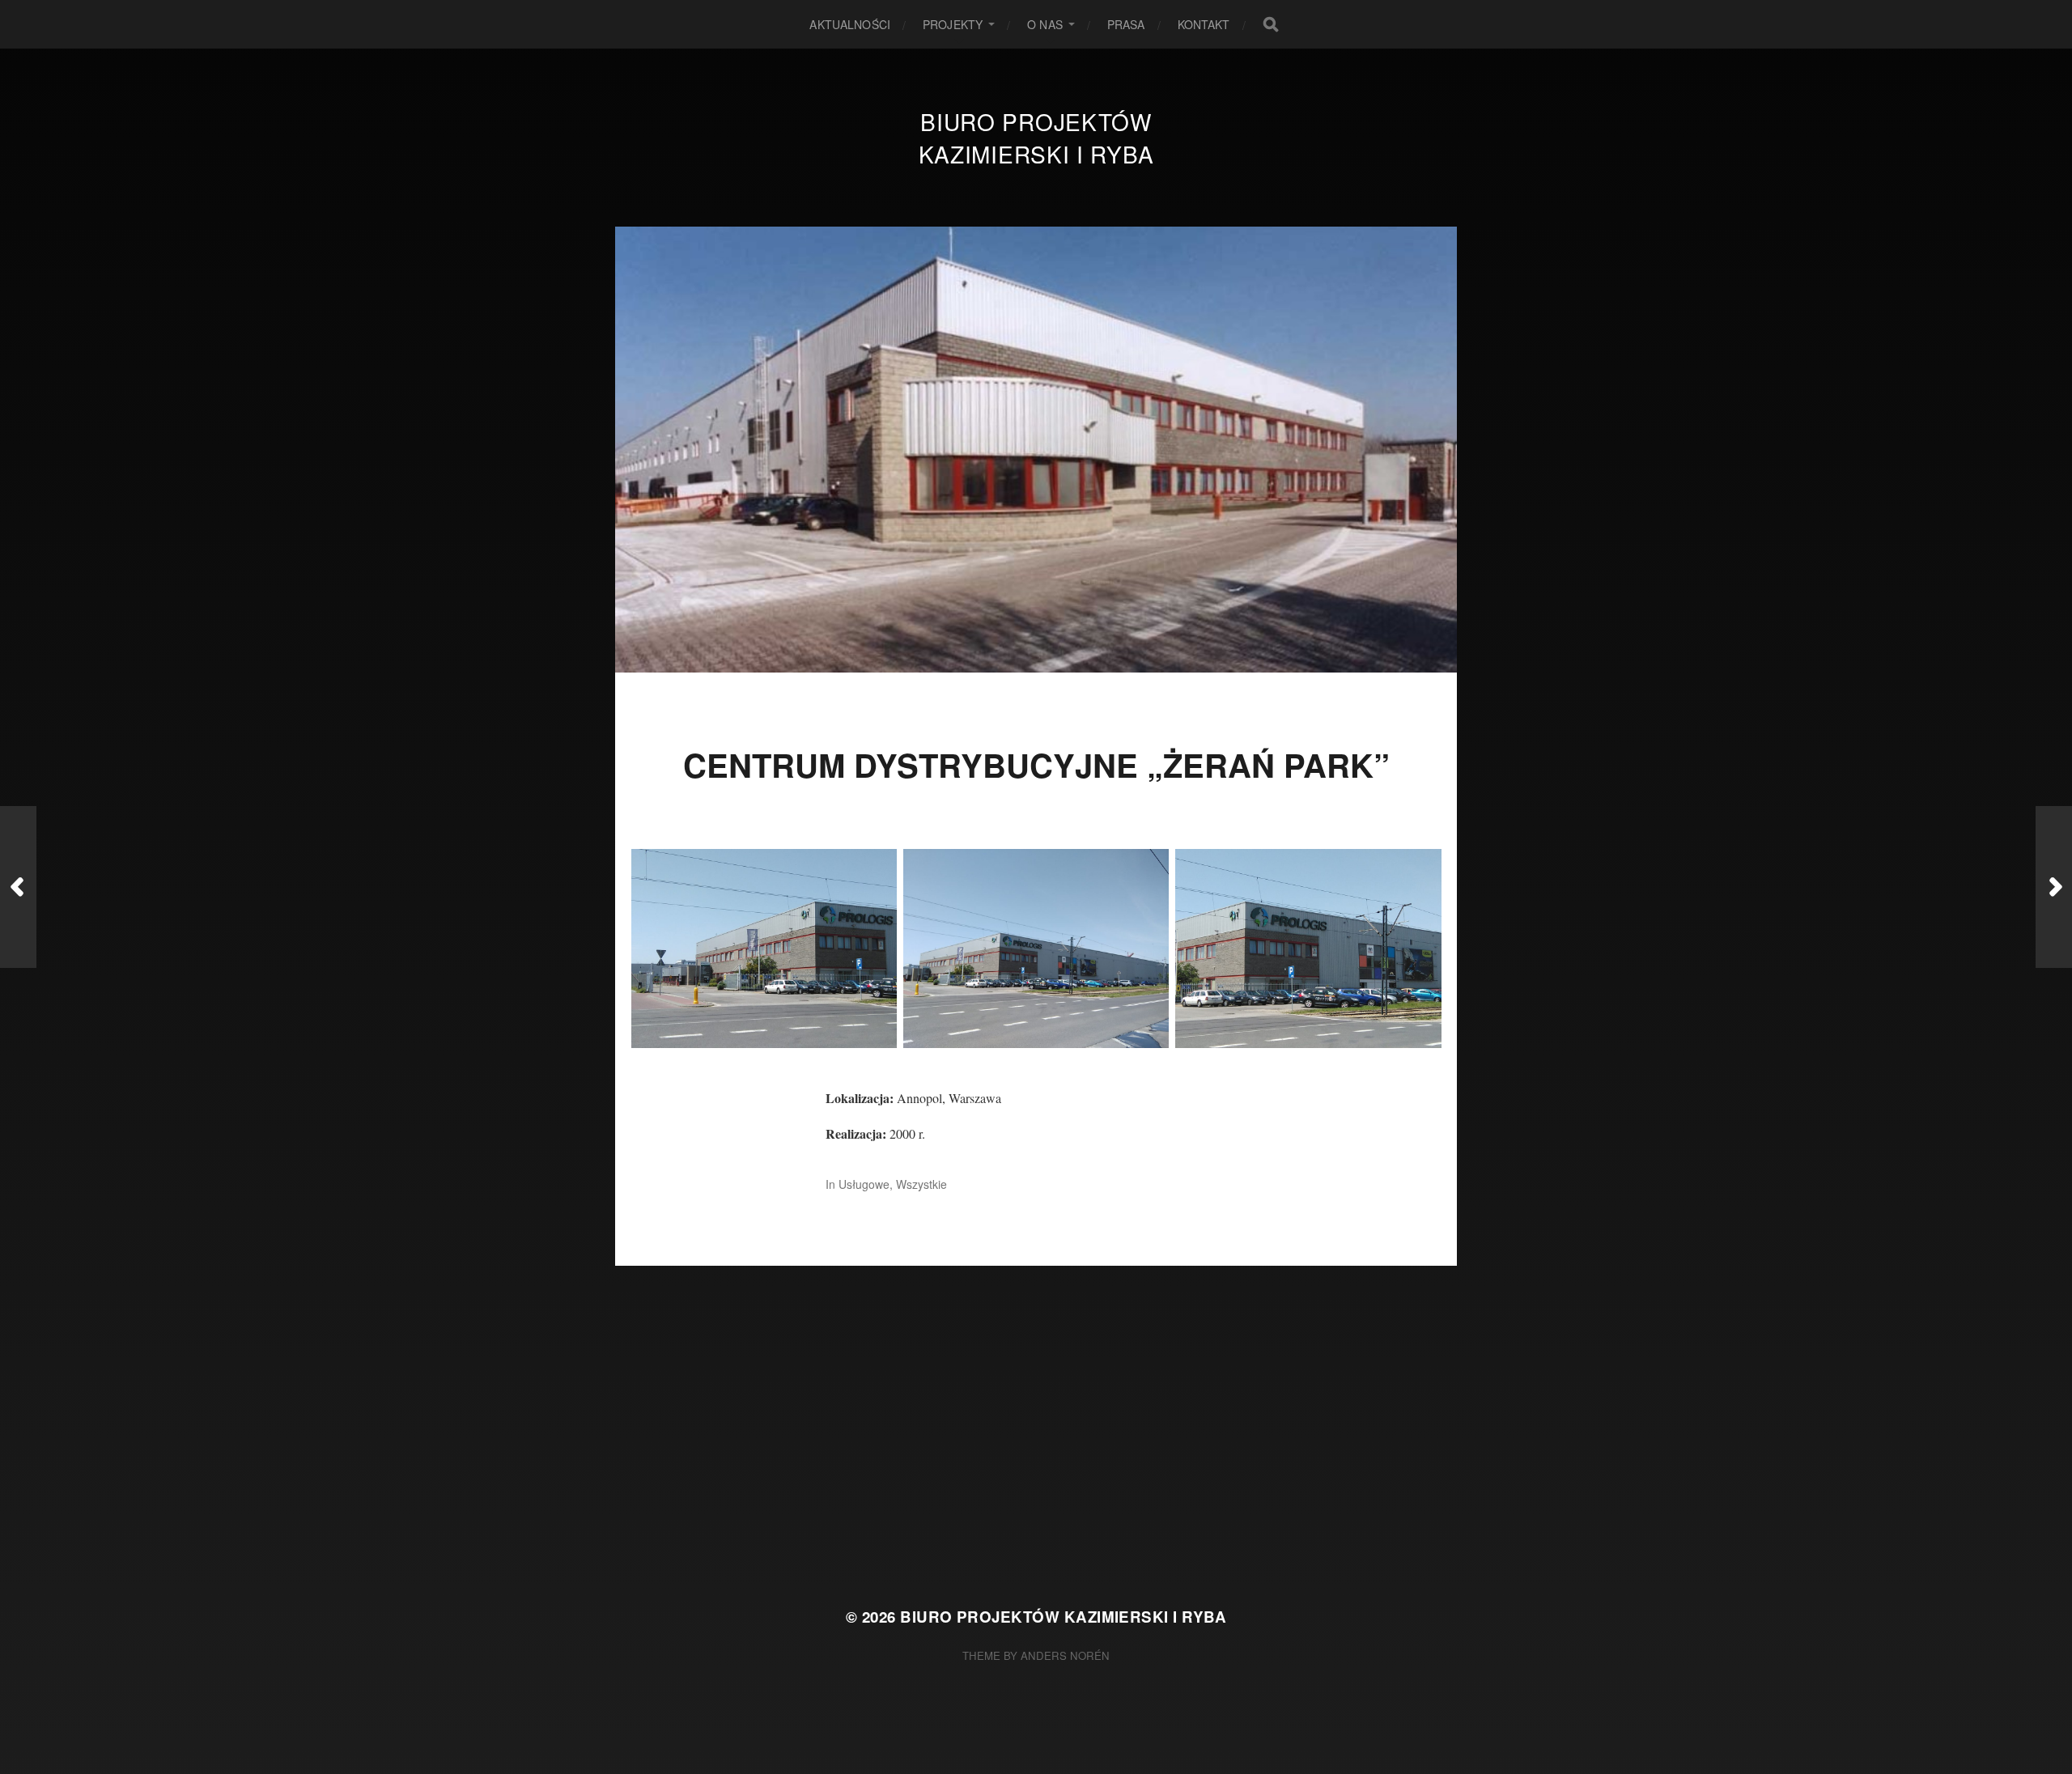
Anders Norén (1065, 1655)
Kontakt (1204, 24)
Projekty (953, 24)
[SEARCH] (1271, 24)
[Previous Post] (18, 887)
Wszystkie (921, 1184)
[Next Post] (2054, 887)
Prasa (1126, 24)
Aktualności (850, 24)
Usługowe (864, 1184)
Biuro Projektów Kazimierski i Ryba (1036, 138)
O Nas (1045, 24)
